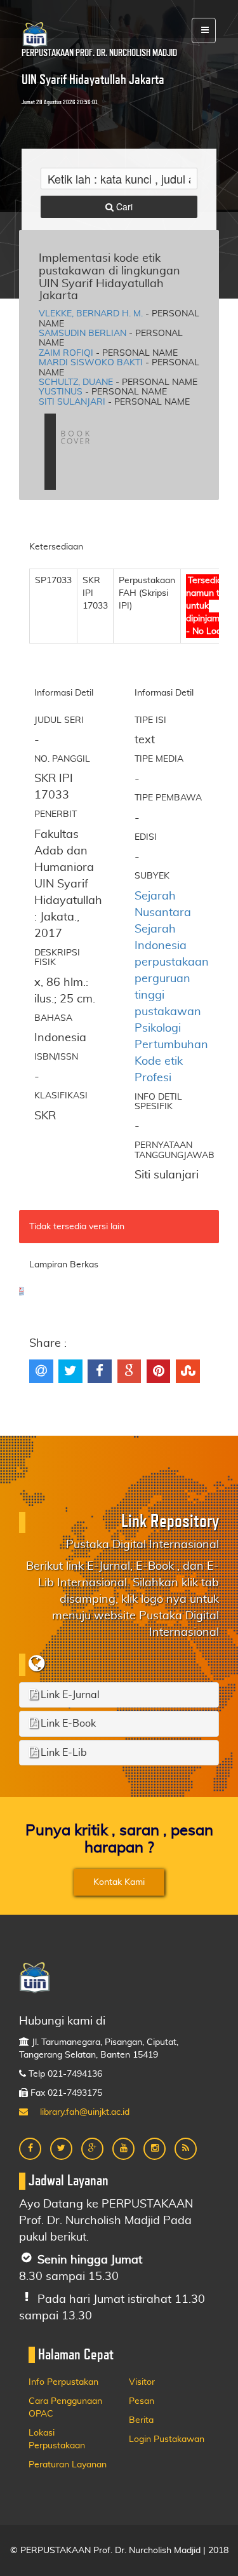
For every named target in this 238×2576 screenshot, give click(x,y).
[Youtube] (123, 2149)
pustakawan (168, 1012)
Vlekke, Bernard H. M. (91, 314)
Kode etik (159, 1062)
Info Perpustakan (63, 2382)
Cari (123, 206)
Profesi (153, 1078)
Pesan (142, 2401)
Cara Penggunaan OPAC (65, 2408)
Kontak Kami (119, 1882)
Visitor (142, 2382)
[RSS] (186, 2149)
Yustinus (61, 392)
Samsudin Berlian (83, 334)
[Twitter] (61, 2149)
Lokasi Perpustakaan (57, 2439)
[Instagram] (155, 2149)
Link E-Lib (63, 1753)
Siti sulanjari (72, 402)
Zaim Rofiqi (66, 353)
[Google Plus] (92, 2149)
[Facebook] (30, 2149)
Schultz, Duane (76, 382)
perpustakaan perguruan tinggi (172, 979)
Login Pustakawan (167, 2439)
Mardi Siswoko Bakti (91, 363)
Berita (141, 2420)
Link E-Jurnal (69, 1695)
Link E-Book (67, 1723)
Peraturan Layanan (68, 2465)
